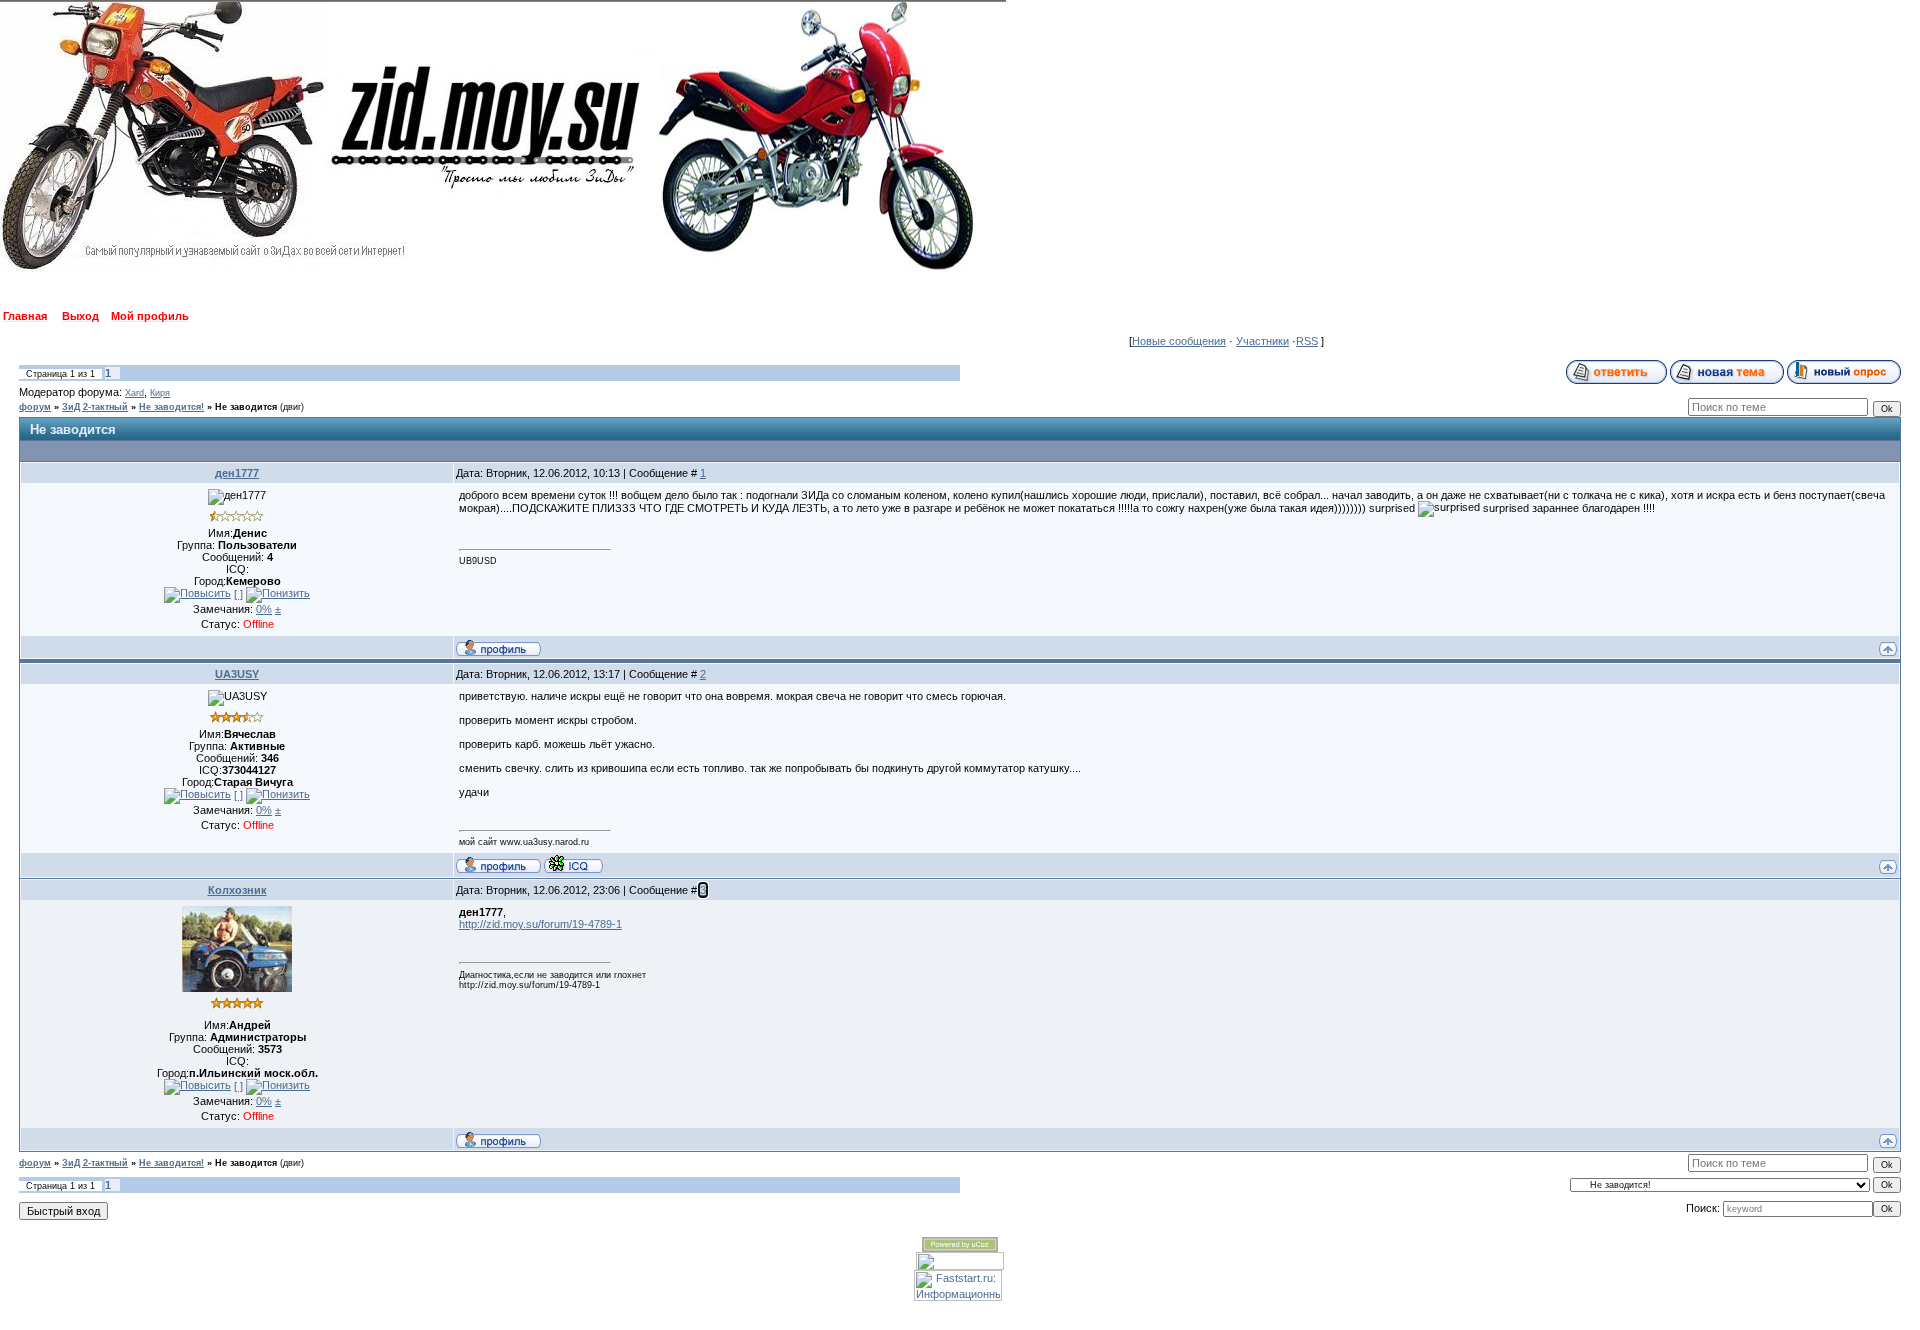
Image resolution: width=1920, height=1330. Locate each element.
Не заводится (246, 407)
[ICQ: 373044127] (573, 864)
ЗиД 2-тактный (95, 407)
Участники (1262, 341)
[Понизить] (278, 595)
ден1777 (237, 473)
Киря (160, 393)
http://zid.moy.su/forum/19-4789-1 (540, 924)
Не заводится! (171, 407)
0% (264, 609)
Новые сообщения (1179, 341)
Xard (134, 393)
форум (35, 407)
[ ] (238, 594)
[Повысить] (197, 595)
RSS (1307, 341)
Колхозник (237, 890)
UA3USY (237, 674)
